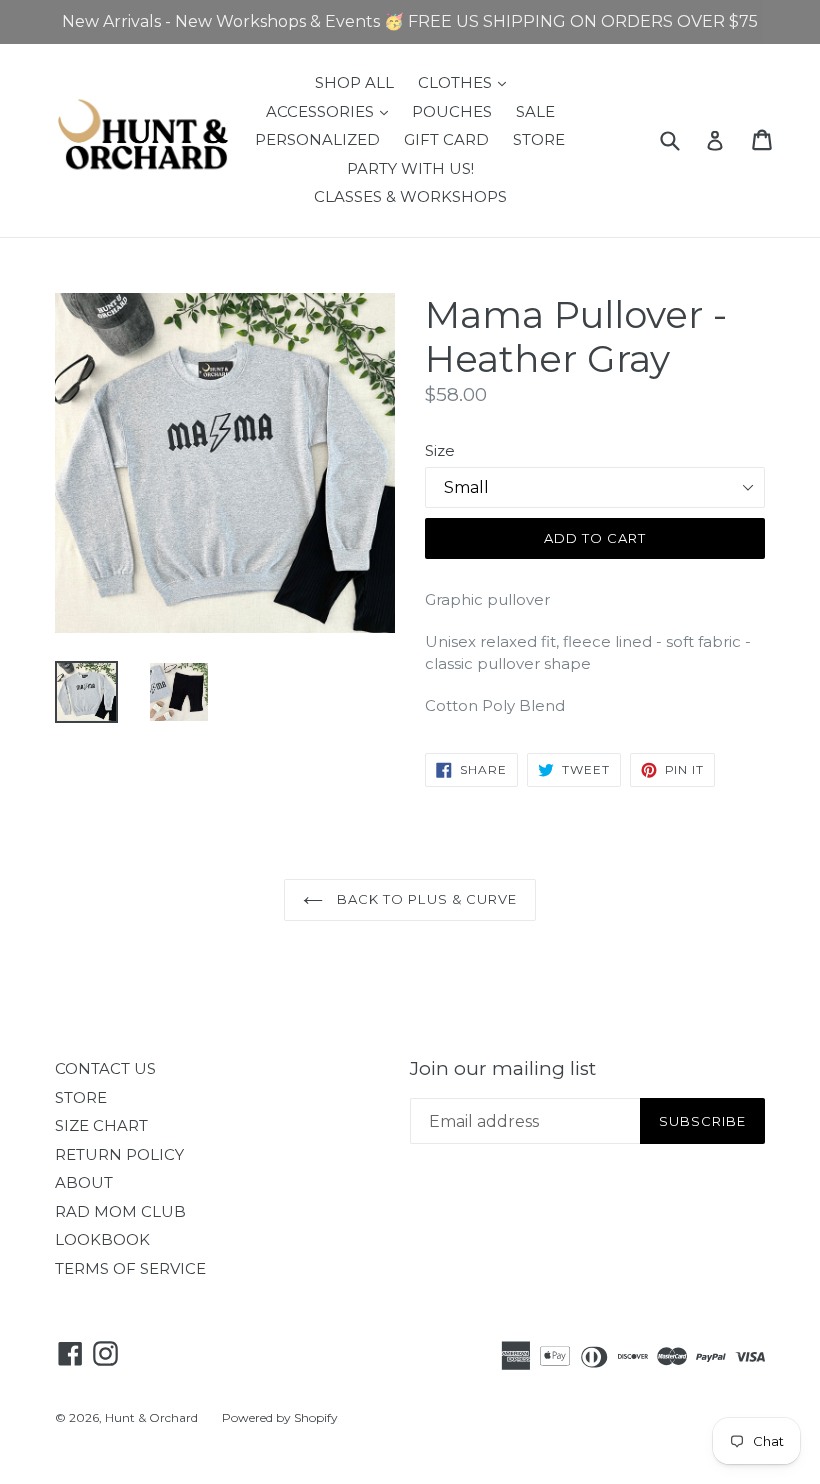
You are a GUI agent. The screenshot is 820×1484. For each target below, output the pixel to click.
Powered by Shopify (280, 1417)
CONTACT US (105, 1068)
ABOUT (84, 1182)
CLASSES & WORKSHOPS (410, 196)
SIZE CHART (101, 1125)
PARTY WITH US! (410, 168)
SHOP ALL (354, 82)
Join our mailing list (503, 1069)
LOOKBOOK (102, 1239)
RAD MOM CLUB (120, 1211)
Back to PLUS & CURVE (425, 899)
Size (440, 450)
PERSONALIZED (317, 139)
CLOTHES (467, 82)
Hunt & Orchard (151, 1417)
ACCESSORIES (332, 111)
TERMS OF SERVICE (130, 1268)
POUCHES (452, 111)
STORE (539, 139)
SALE (535, 111)
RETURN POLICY (119, 1154)
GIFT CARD (446, 139)
